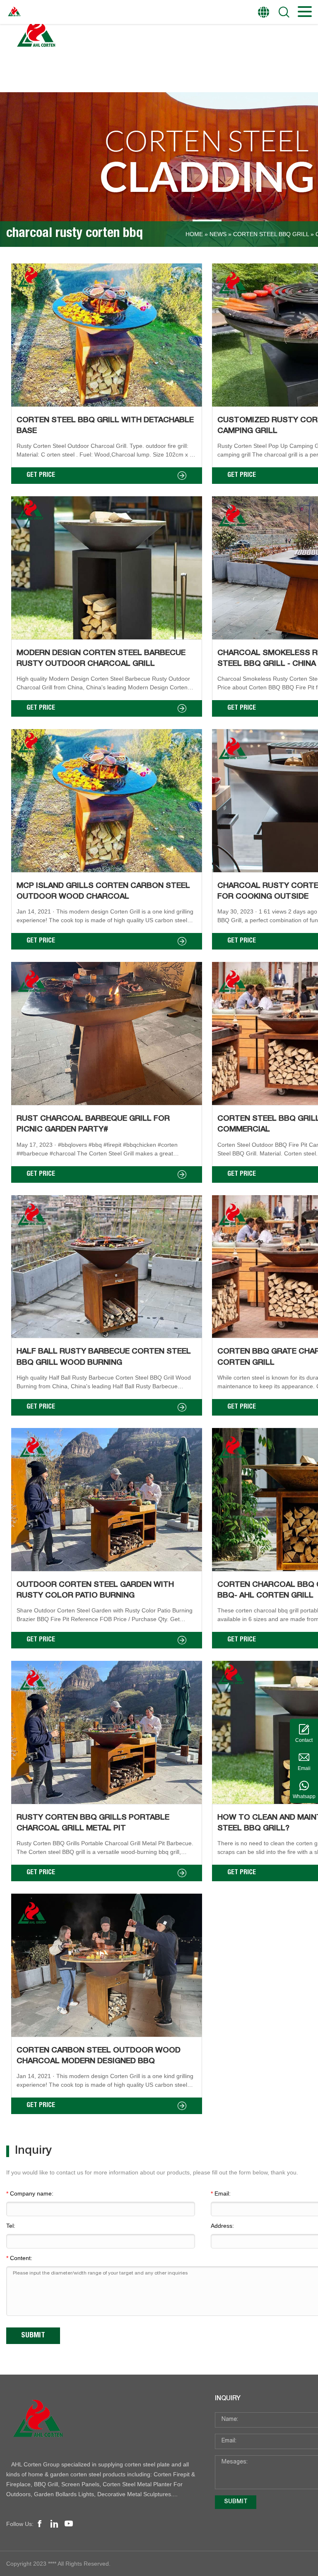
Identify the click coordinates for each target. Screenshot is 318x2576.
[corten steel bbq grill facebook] (40, 2524)
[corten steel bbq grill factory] (103, 2420)
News (218, 234)
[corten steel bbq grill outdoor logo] (36, 35)
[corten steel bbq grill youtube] (69, 2524)
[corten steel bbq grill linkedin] (54, 2524)
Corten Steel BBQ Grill (271, 234)
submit (236, 2502)
